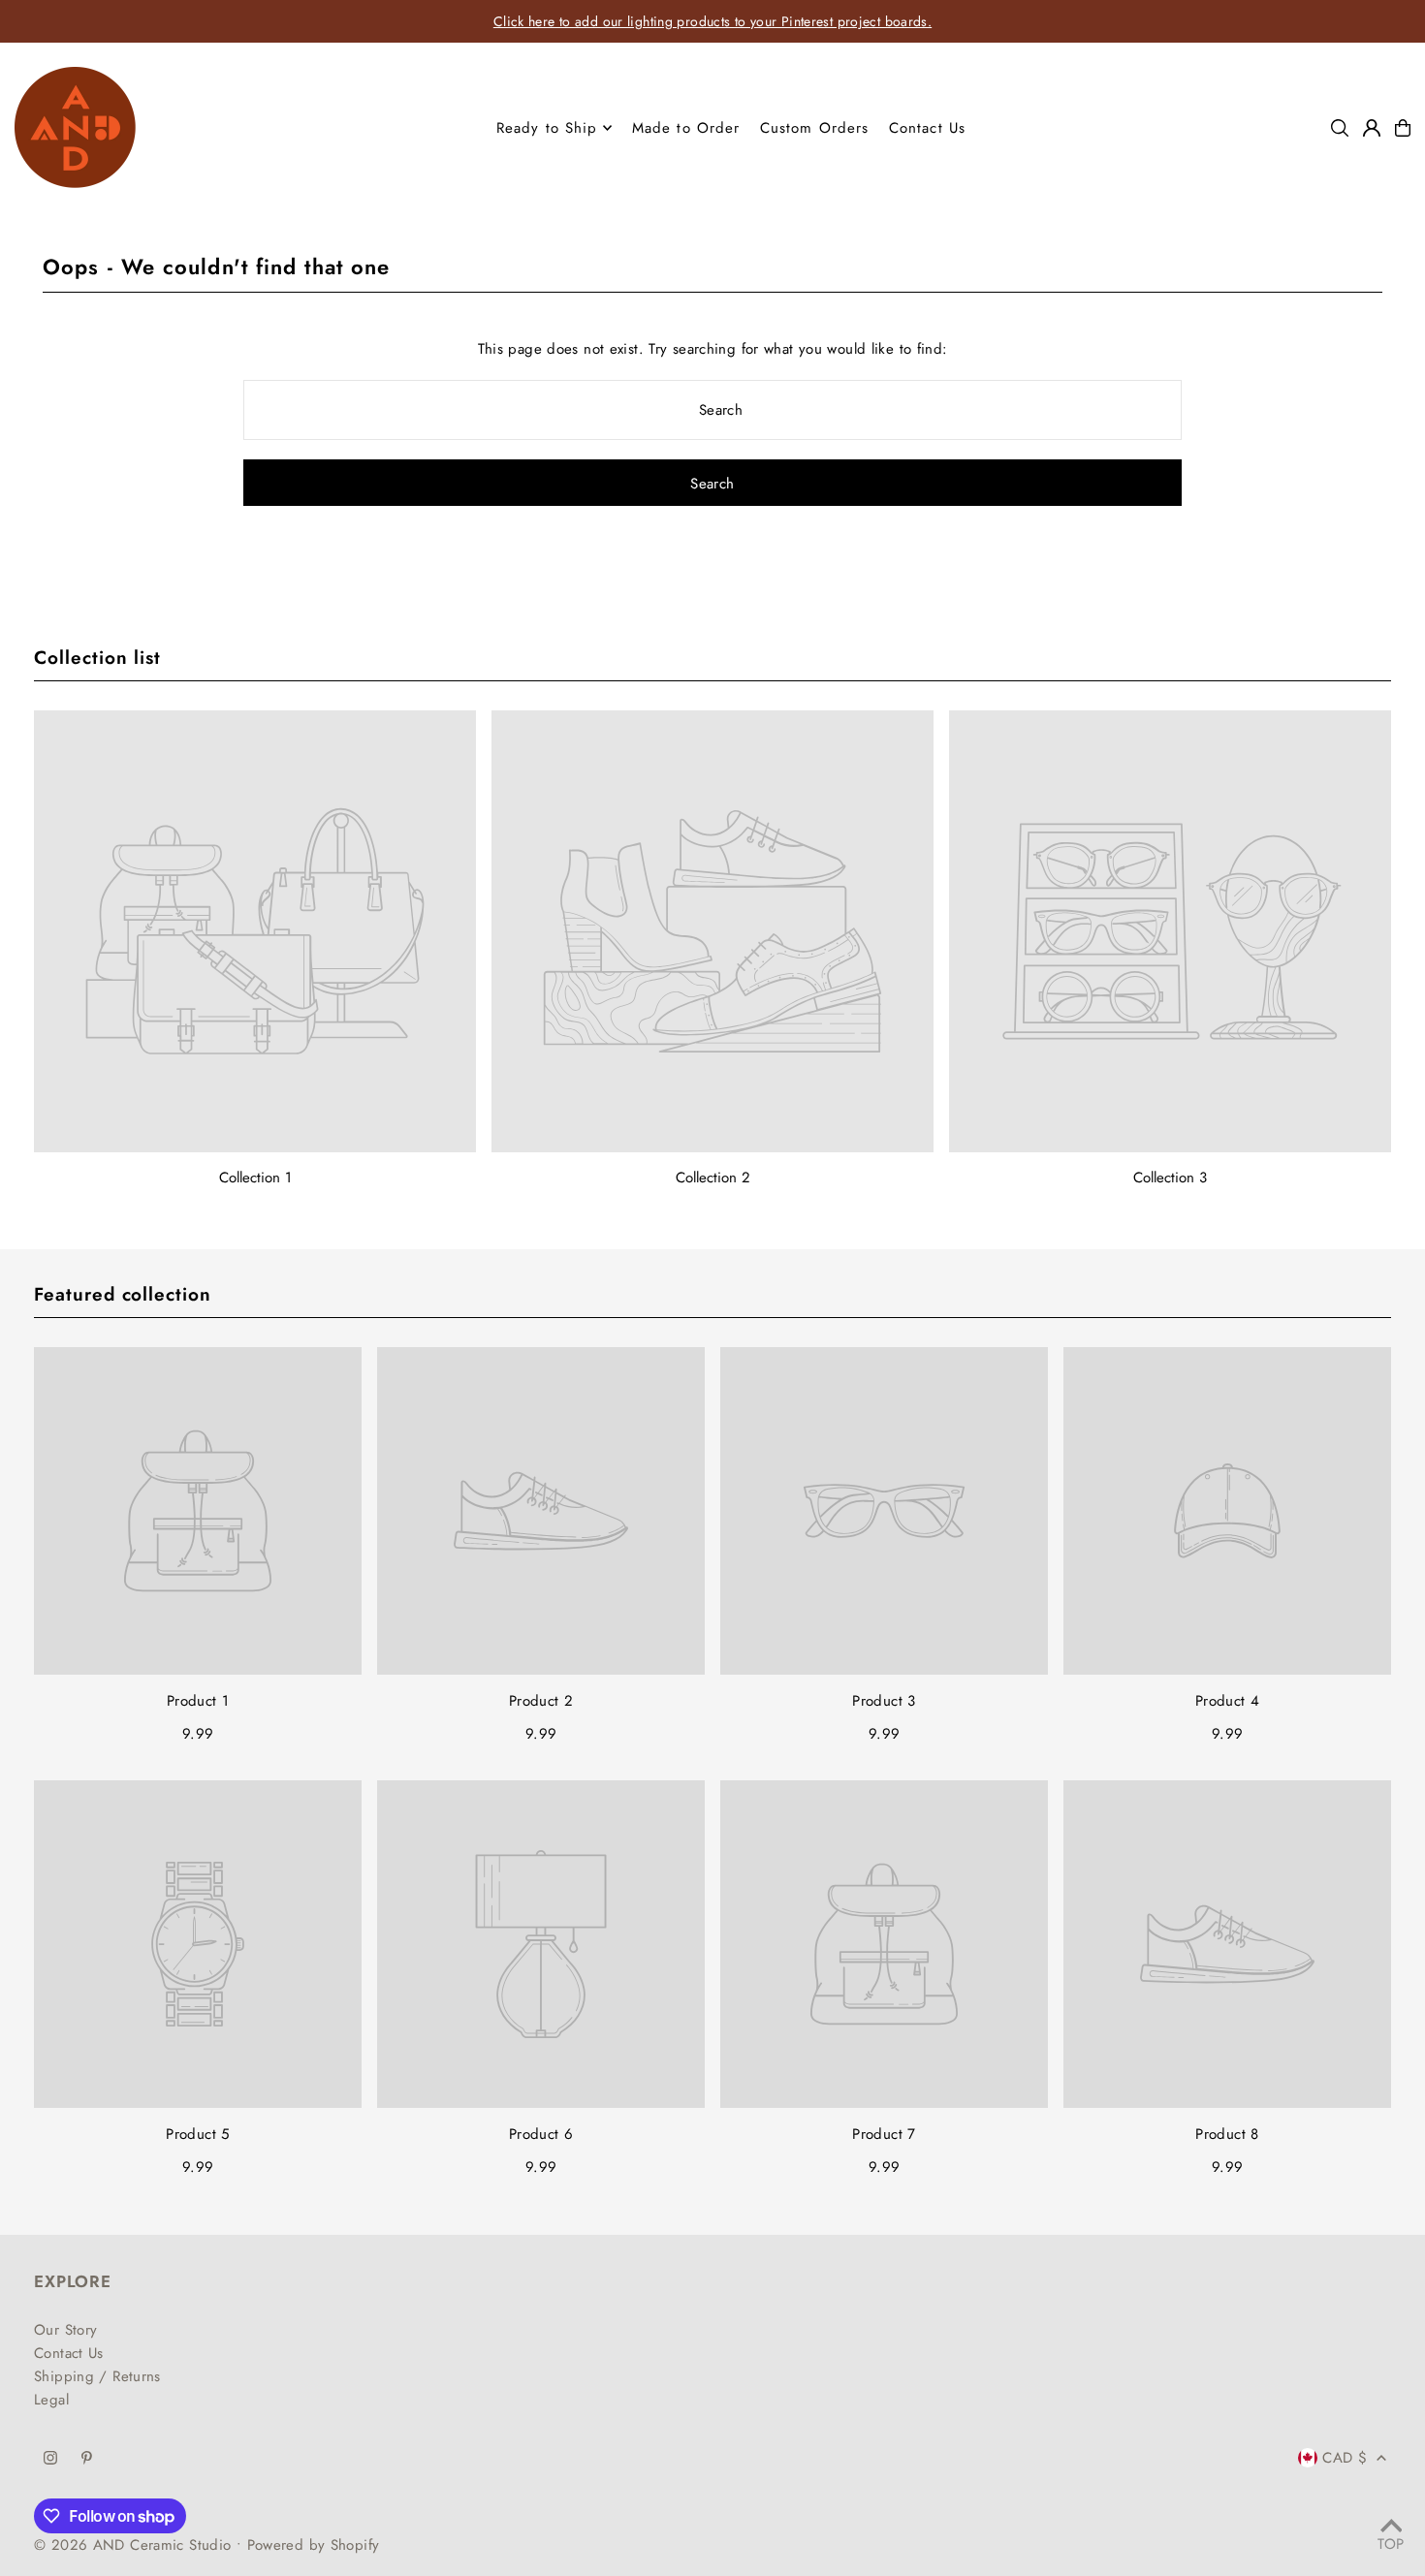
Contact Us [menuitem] (927, 128)
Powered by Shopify (314, 2545)
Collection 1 (255, 1178)
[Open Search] (1340, 128)
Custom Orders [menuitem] (815, 128)
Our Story (65, 2330)
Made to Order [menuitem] (686, 128)
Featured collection (123, 1294)
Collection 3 (1170, 1178)
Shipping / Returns (97, 2376)
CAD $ (1345, 2458)
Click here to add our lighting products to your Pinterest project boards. (712, 21)
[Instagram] (50, 2459)
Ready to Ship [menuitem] (547, 128)
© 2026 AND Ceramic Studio (132, 2545)
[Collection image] (255, 931)
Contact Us (69, 2353)
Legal (51, 2400)
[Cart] (1403, 128)
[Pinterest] (87, 2459)
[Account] (1372, 128)
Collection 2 (713, 1178)
